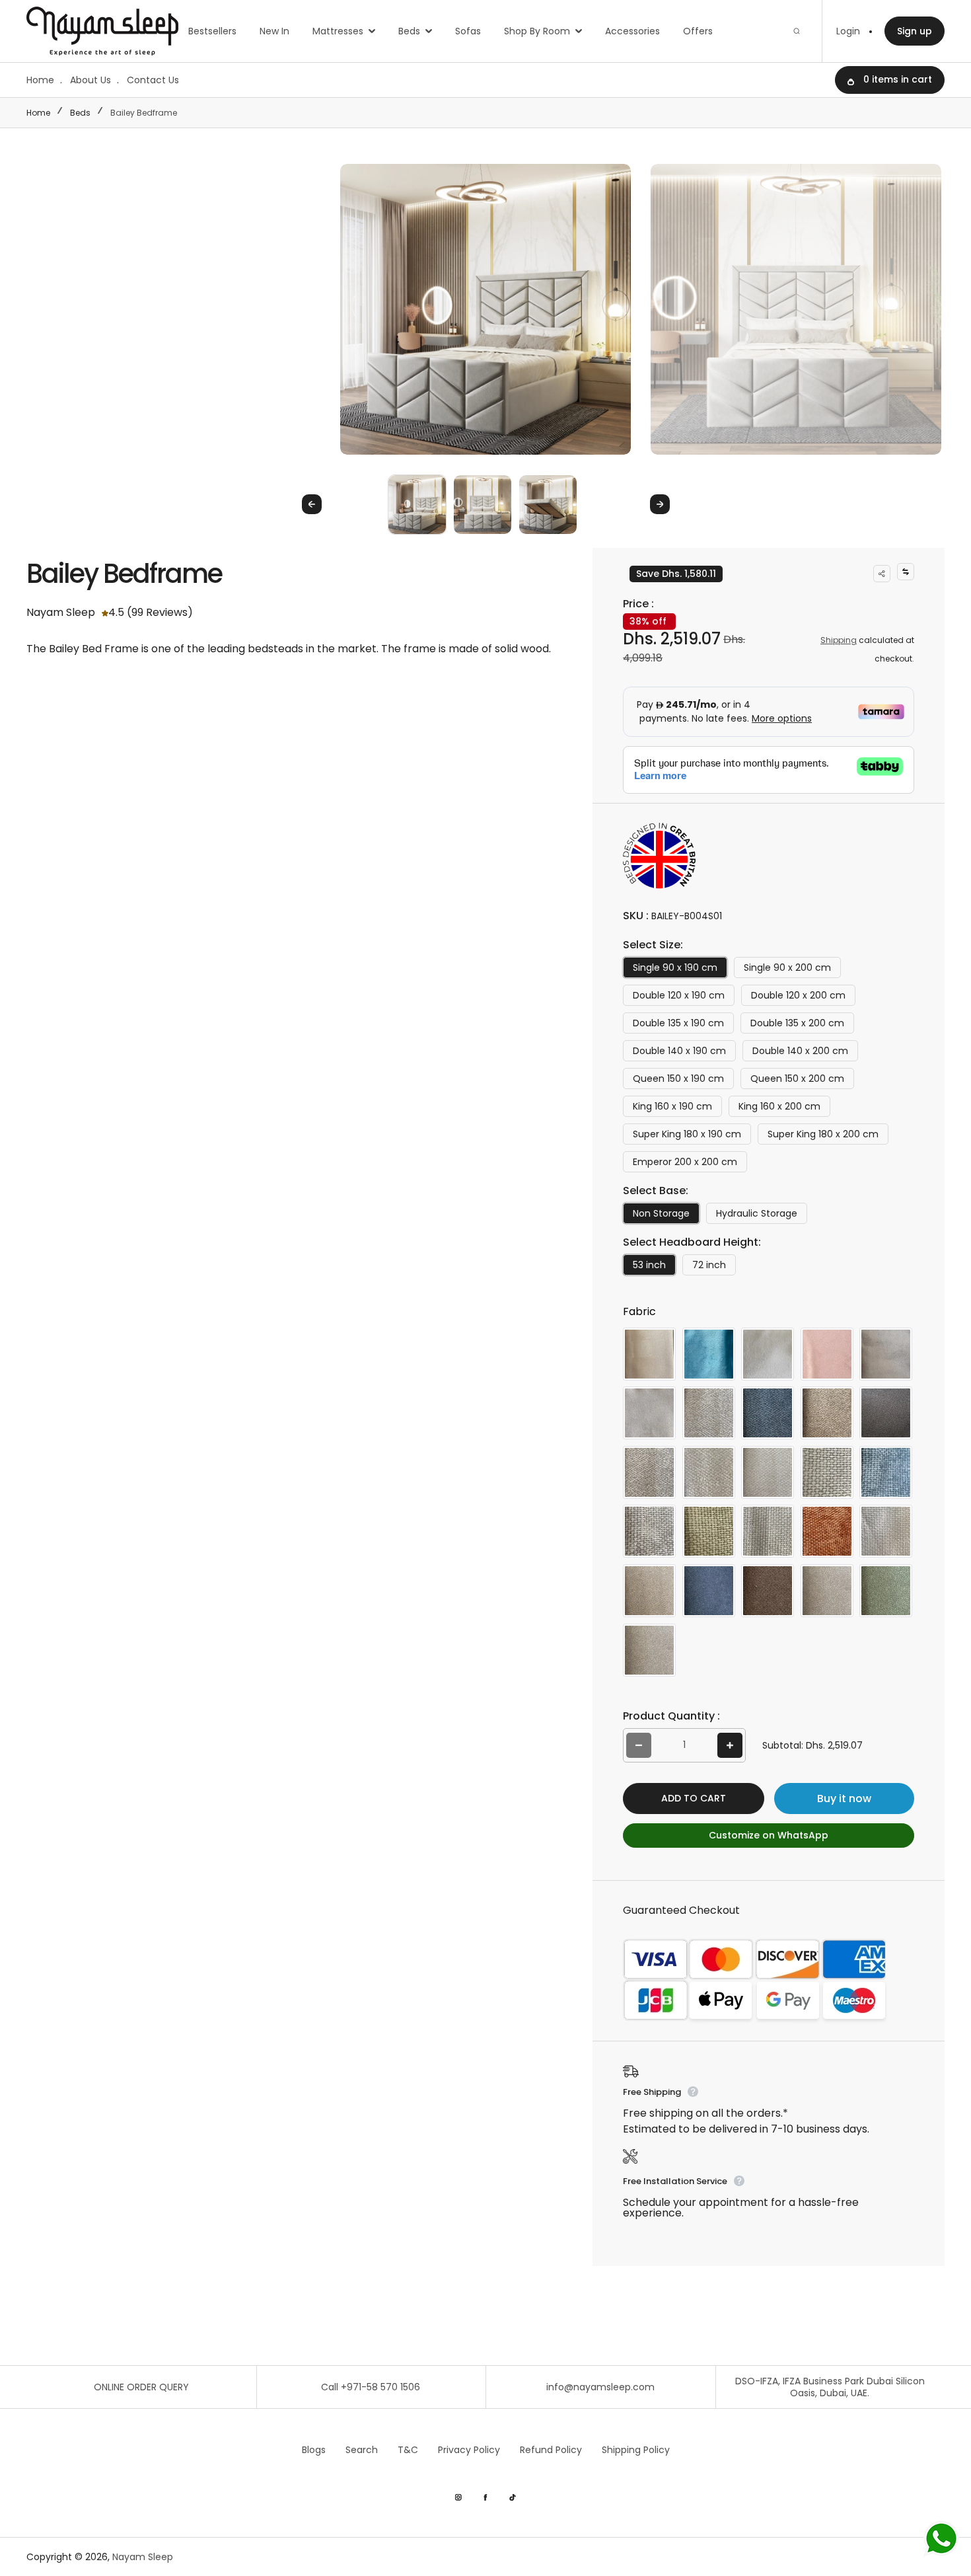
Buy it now (844, 1799)
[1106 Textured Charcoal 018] (886, 1413)
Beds (409, 31)
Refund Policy (551, 2450)
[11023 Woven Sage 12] (886, 1591)
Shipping (839, 640)
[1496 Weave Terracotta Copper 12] (827, 1531)
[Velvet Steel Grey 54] (886, 1354)
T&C (408, 2450)
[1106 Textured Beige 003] (709, 1413)
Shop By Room (537, 31)
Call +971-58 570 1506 (371, 2387)
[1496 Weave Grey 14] (649, 1531)
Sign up (915, 31)
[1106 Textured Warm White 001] (709, 1472)
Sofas (468, 31)
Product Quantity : (671, 1716)
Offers (698, 31)
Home (40, 80)
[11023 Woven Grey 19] (827, 1591)
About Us (90, 80)
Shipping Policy (636, 2450)
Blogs (314, 2450)
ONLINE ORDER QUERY (141, 2387)
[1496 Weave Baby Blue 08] (827, 1472)
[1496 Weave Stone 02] (768, 1531)
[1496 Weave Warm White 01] (886, 1531)
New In (274, 31)
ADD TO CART (694, 1798)
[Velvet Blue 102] (709, 1354)
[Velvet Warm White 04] (649, 1413)
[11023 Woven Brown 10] (768, 1591)
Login (848, 31)
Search (362, 2450)
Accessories (632, 31)
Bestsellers (212, 31)
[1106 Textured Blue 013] (768, 1413)
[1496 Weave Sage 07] (709, 1531)
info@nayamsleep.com (600, 2387)
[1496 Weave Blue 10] (886, 1472)
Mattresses (338, 31)
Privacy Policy (469, 2450)
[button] (417, 504)
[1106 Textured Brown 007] (827, 1413)
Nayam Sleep (143, 2557)
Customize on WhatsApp (769, 1835)
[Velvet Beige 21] (649, 1354)
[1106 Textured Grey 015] (649, 1472)
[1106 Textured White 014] (768, 1472)
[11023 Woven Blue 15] (709, 1591)
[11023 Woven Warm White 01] (649, 1650)
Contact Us (153, 80)
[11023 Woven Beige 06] (649, 1591)
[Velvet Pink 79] (827, 1354)
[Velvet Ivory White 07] (768, 1354)
